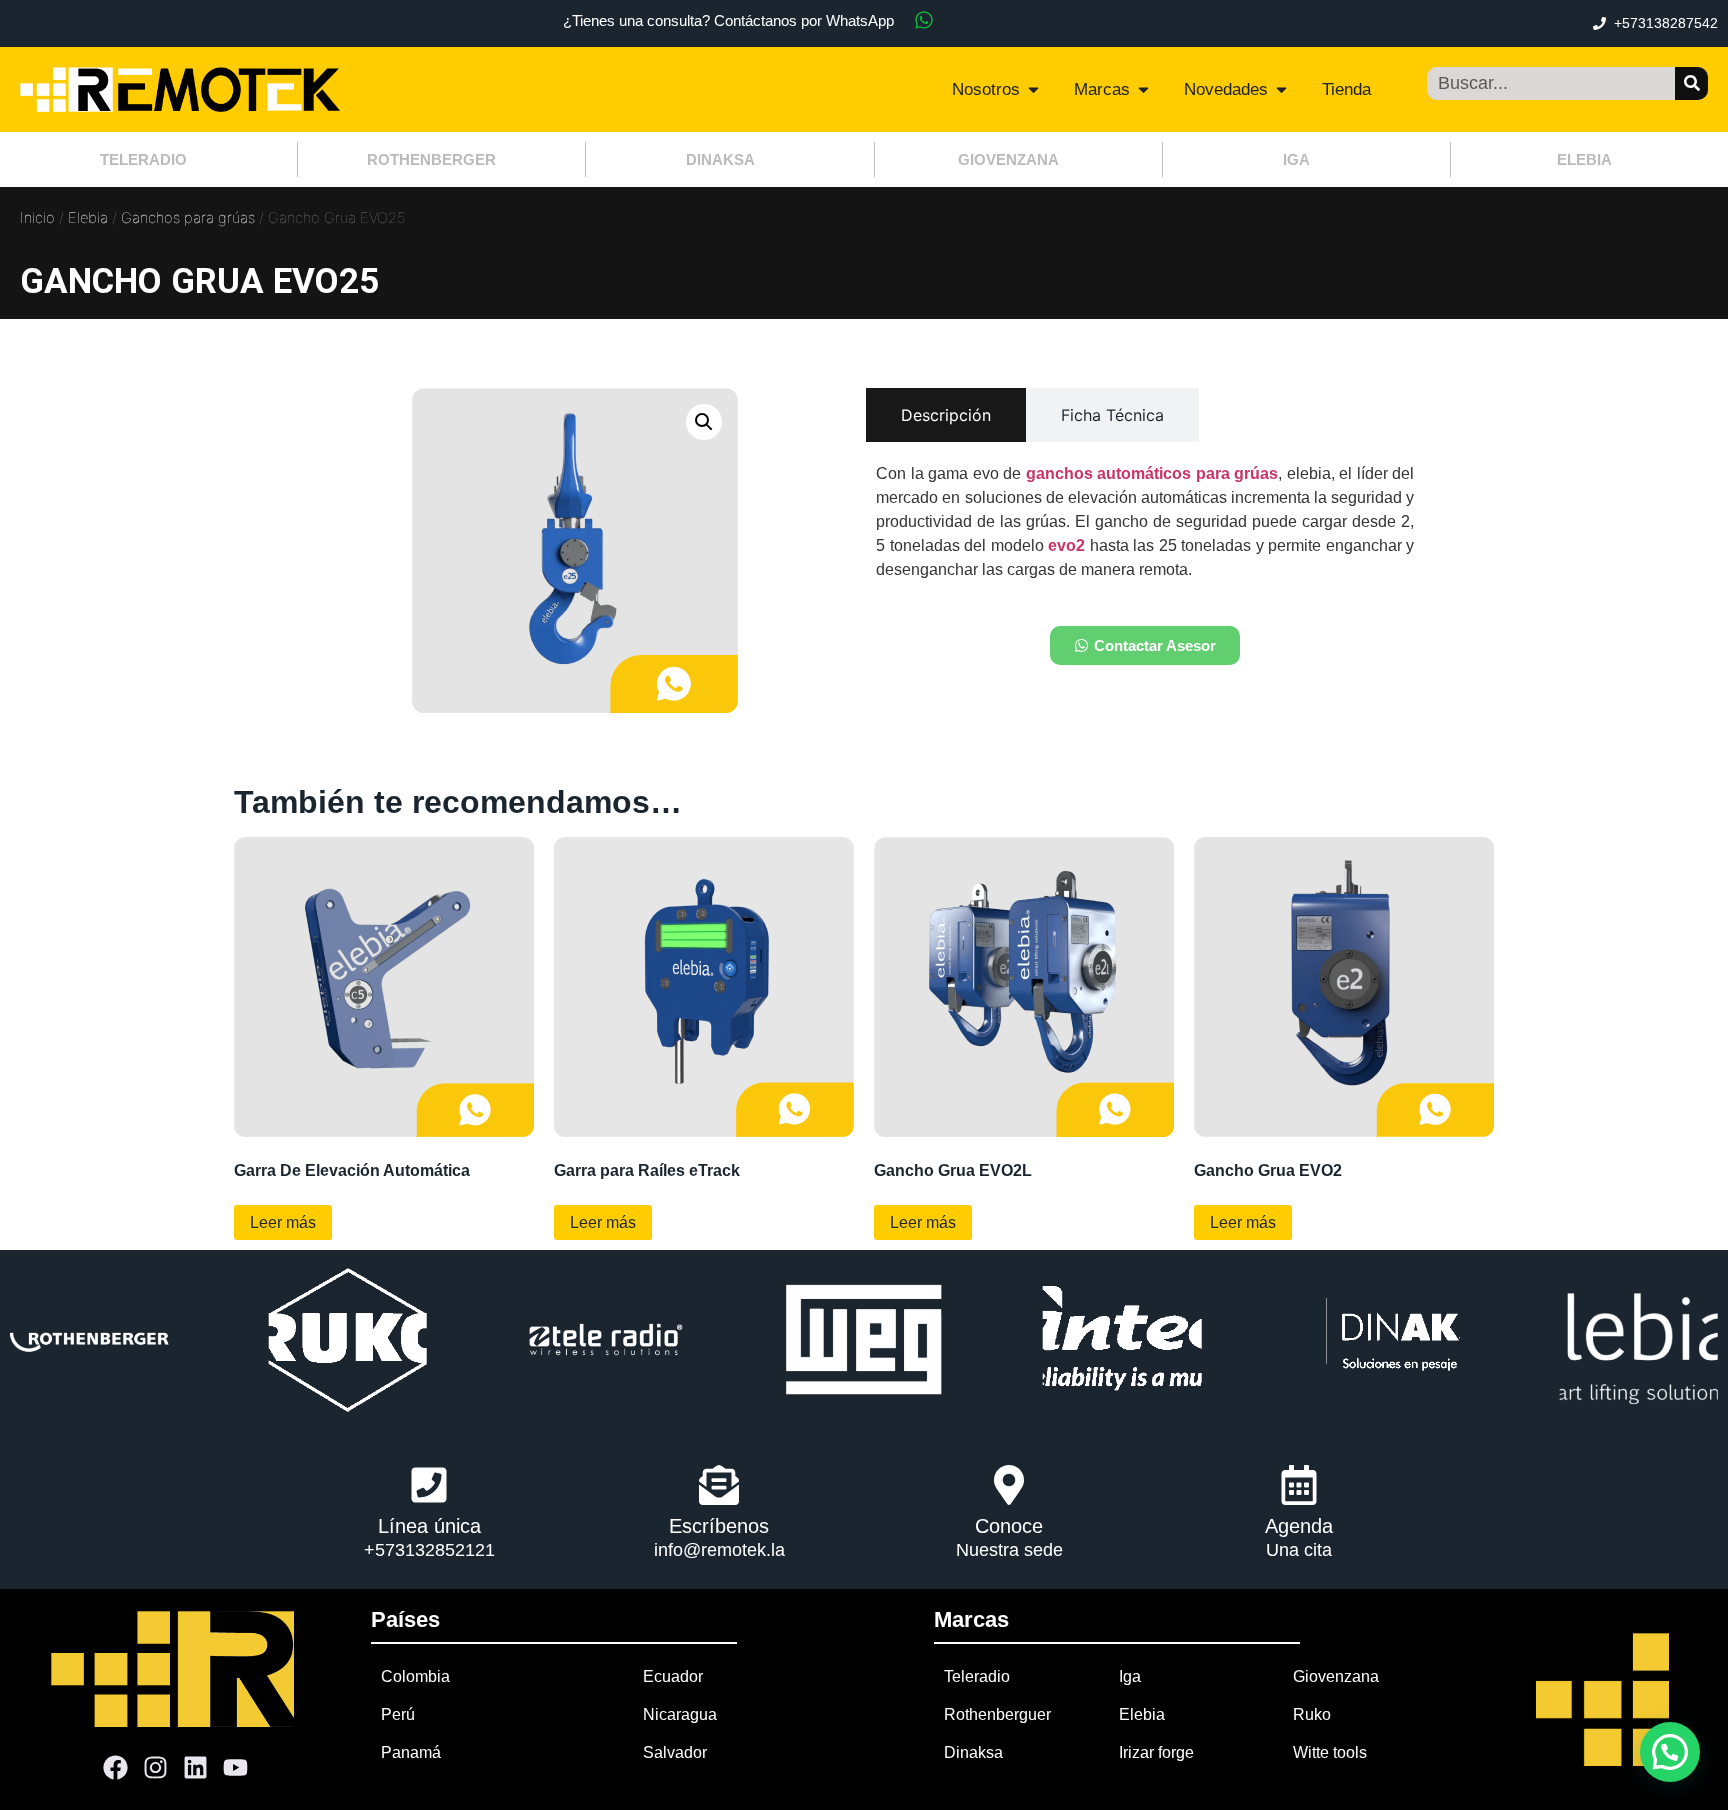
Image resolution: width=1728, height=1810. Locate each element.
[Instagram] (156, 1767)
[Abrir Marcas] (1143, 90)
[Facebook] (116, 1767)
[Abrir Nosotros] (1033, 90)
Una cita (1299, 1550)
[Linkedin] (196, 1767)
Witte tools (1330, 1752)
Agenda (1299, 1526)
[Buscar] (1691, 83)
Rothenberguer (997, 1714)
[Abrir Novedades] (1281, 90)
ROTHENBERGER (431, 159)
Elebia (88, 218)
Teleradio (977, 1676)
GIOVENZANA (1008, 159)
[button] (704, 422)
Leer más (283, 1222)
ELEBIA (1584, 159)
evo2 (1066, 545)
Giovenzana (1336, 1676)
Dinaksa (973, 1752)
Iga (1130, 1676)
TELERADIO (143, 159)
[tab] (946, 415)
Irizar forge (1156, 1752)
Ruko (1312, 1714)
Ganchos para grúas (188, 218)
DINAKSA (720, 159)
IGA (1296, 159)
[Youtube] (236, 1767)
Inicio (37, 218)
